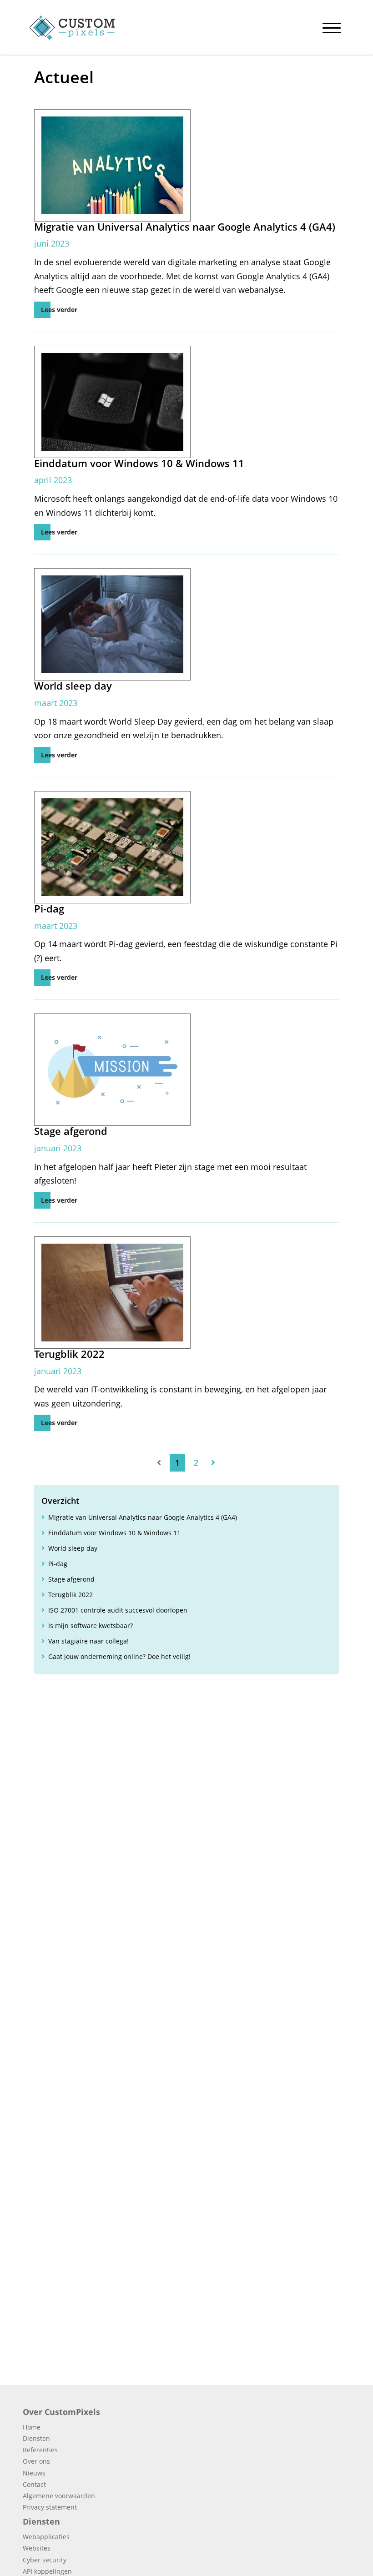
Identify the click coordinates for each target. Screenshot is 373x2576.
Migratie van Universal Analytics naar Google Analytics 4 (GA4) (143, 1517)
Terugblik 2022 (71, 1595)
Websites (37, 2548)
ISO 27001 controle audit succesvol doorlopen (118, 1610)
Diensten (36, 2438)
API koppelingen (47, 2571)
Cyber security (45, 2560)
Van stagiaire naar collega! (88, 1641)
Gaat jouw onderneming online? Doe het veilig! (119, 1656)
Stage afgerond (71, 1579)
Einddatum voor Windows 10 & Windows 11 (114, 1533)
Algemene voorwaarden (59, 2496)
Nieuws (34, 2473)
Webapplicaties (46, 2537)
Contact (34, 2484)
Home (32, 2427)
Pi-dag (58, 1564)
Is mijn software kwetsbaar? (91, 1626)
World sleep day (73, 1548)
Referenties (40, 2450)
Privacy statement (50, 2507)
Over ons (36, 2461)
